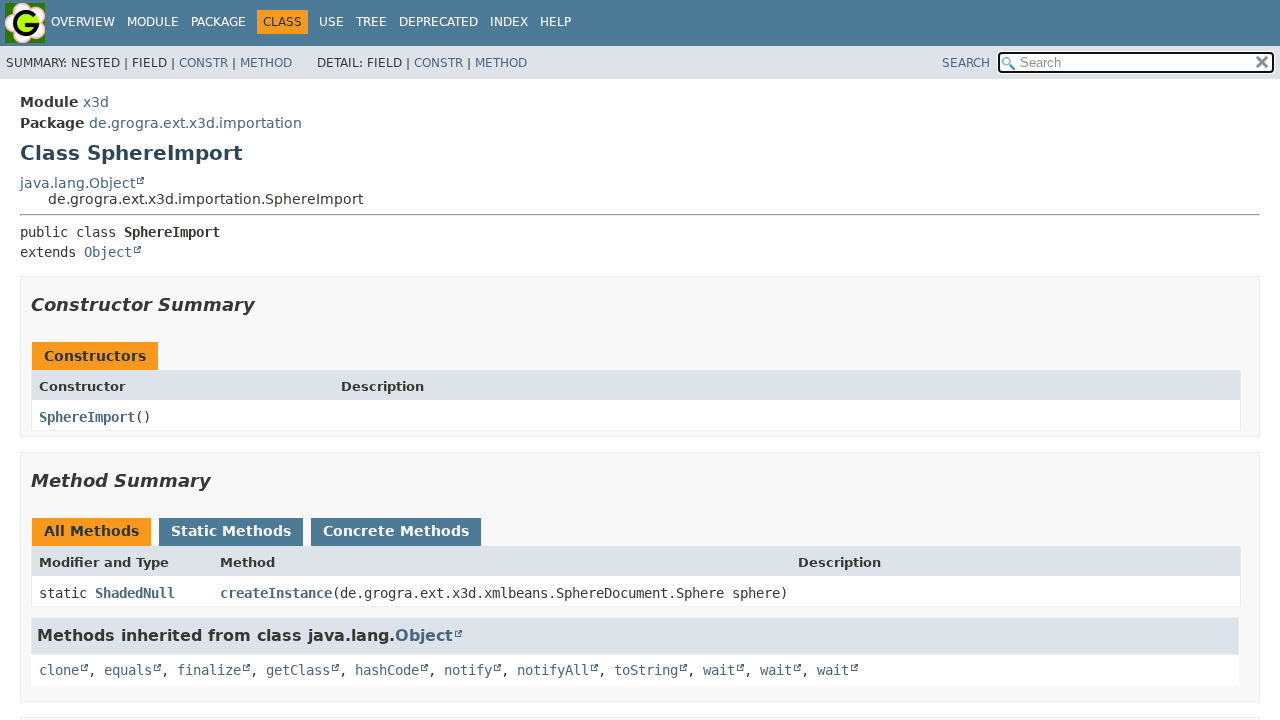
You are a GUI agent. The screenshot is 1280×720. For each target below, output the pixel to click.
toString (646, 670)
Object (108, 252)
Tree (371, 22)
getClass (298, 670)
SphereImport (87, 417)
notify (468, 670)
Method (266, 63)
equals (128, 670)
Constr (203, 63)
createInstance (276, 593)
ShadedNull (135, 593)
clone (59, 670)
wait (719, 670)
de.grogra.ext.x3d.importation (195, 123)
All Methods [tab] (91, 531)
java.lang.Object (77, 183)
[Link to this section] (269, 304)
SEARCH (966, 63)
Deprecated (438, 22)
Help (555, 22)
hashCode (387, 670)
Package (218, 22)
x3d (96, 102)
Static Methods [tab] (231, 531)
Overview (83, 22)
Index (509, 22)
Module (153, 22)
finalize (209, 670)
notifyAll (553, 670)
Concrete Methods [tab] (396, 531)
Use (331, 22)
